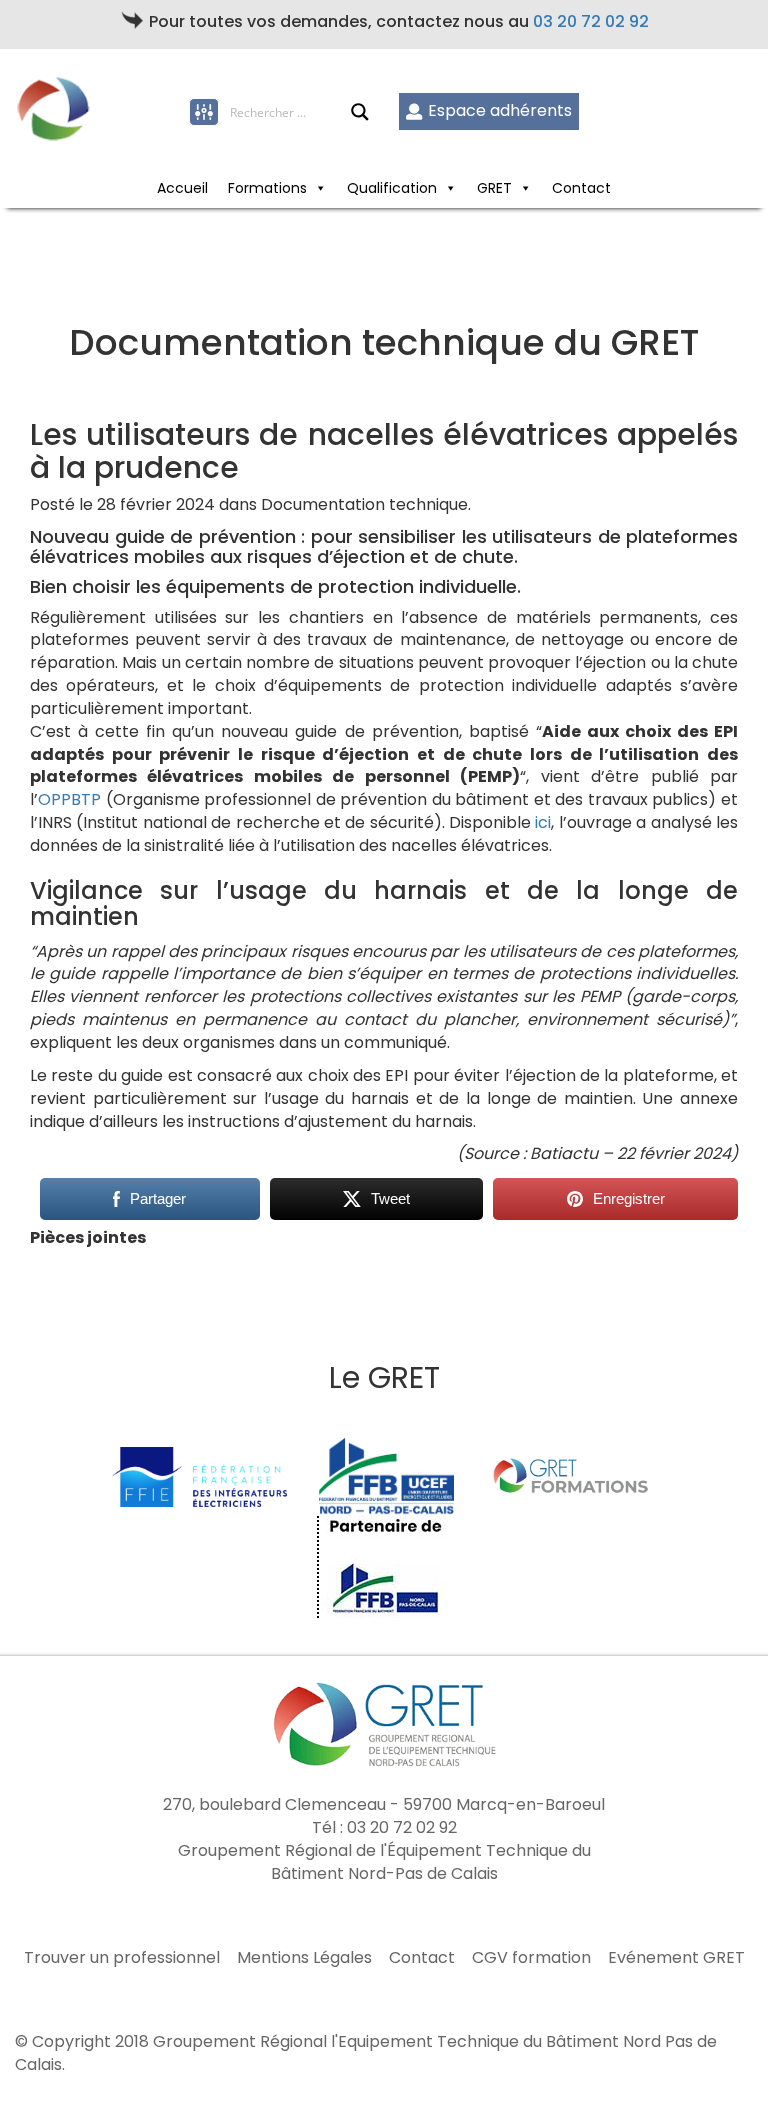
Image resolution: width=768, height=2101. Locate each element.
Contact (581, 188)
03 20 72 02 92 (591, 21)
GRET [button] (494, 188)
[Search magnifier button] (360, 112)
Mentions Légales (304, 1958)
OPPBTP (69, 799)
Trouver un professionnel (122, 1958)
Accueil (182, 188)
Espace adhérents (500, 110)
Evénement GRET (676, 1958)
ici (543, 822)
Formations (267, 188)
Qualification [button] (392, 188)
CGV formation (531, 1958)
